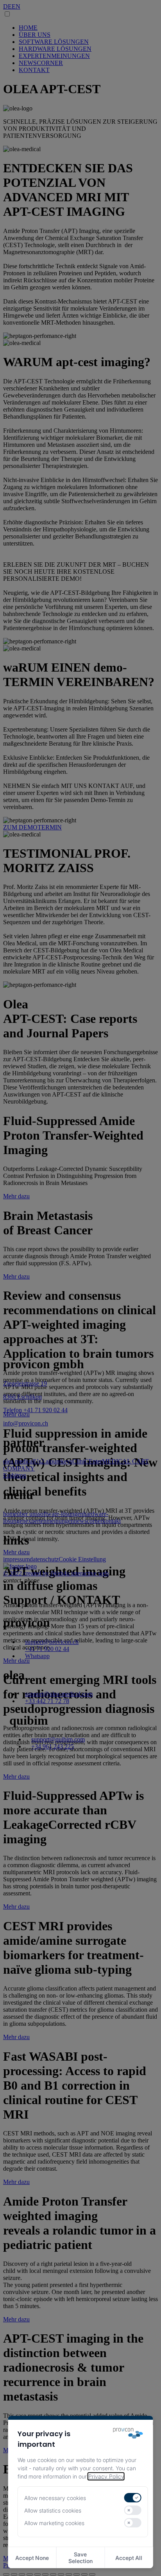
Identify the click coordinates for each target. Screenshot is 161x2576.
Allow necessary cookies (55, 2498)
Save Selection (80, 2558)
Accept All (129, 2558)
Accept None (32, 2558)
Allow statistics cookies (53, 2510)
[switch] (132, 2498)
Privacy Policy (106, 2476)
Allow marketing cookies (54, 2523)
